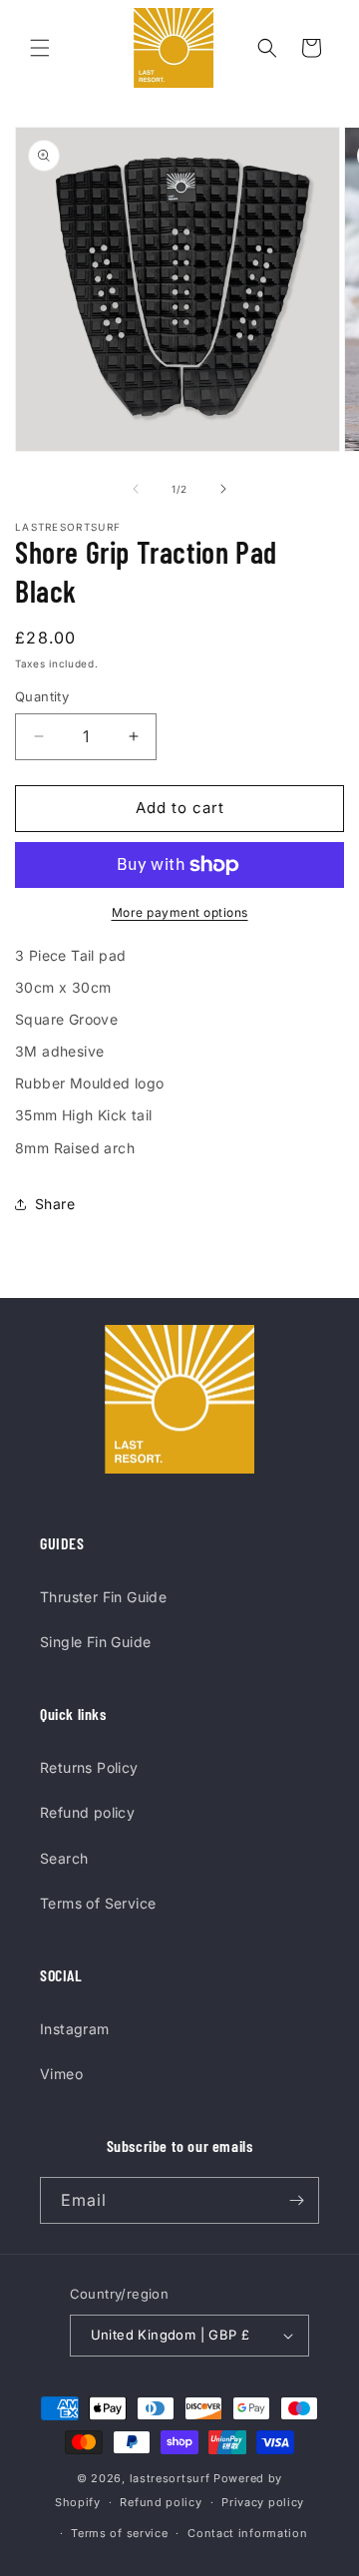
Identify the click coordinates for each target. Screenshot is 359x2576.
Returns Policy (89, 1767)
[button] (40, 48)
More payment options (180, 912)
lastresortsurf (170, 2478)
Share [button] (55, 1204)
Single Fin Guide (95, 1642)
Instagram (75, 2029)
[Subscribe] (296, 2200)
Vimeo (61, 2074)
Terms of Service (98, 1903)
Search (64, 1858)
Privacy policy (263, 2502)
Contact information (247, 2533)
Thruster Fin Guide (103, 1597)
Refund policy (87, 1812)
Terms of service (119, 2533)
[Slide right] (223, 489)
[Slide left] (136, 489)
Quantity (42, 696)
